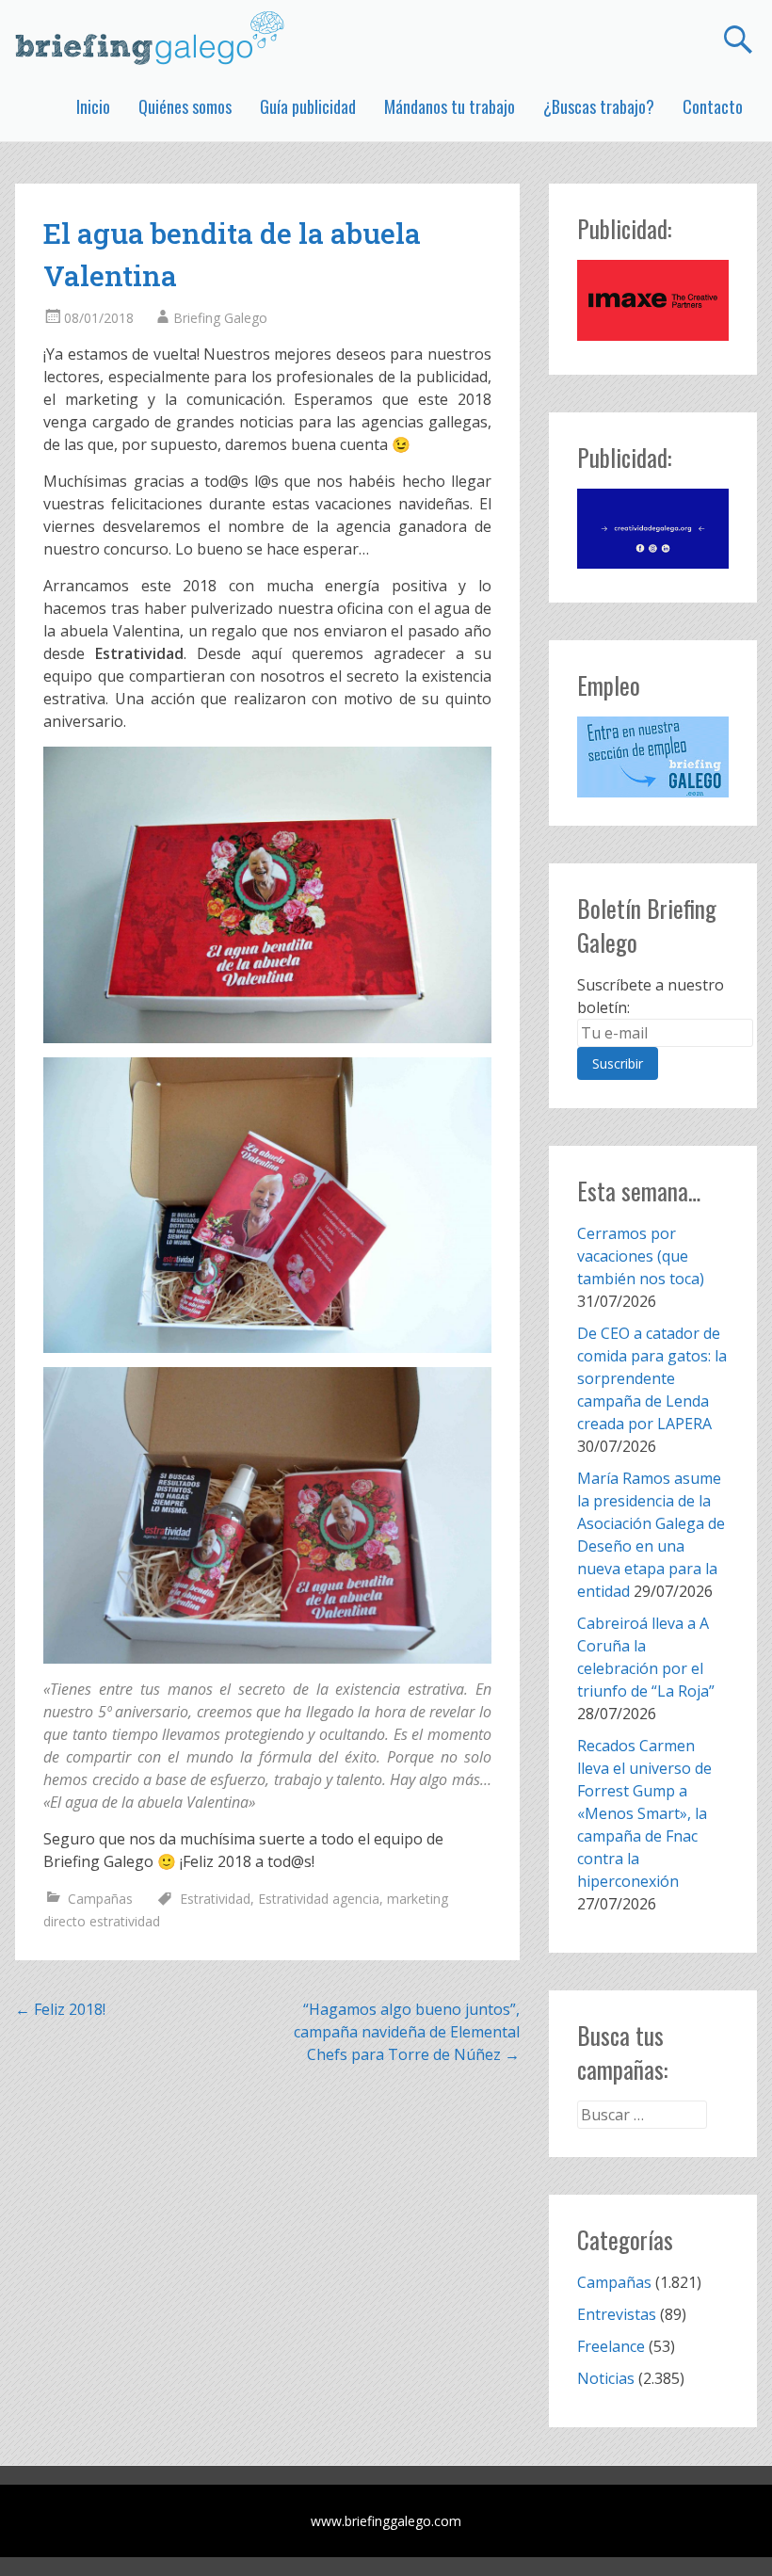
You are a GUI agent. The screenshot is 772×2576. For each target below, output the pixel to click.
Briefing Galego (220, 318)
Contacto (713, 106)
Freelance (611, 2346)
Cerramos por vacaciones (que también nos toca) (641, 1256)
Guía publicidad (308, 106)
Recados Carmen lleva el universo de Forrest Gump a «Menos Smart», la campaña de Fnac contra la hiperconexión (644, 1813)
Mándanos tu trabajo (450, 106)
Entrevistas (617, 2314)
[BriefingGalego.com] (151, 38)
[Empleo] (652, 757)
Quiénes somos (185, 106)
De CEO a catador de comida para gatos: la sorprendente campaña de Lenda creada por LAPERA (652, 1378)
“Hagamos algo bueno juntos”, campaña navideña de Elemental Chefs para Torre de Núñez (407, 2032)
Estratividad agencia (319, 1899)
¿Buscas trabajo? (599, 106)
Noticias (606, 2378)
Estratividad (215, 1899)
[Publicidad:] (652, 335)
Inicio (93, 106)
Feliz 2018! (60, 2009)
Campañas (100, 1899)
